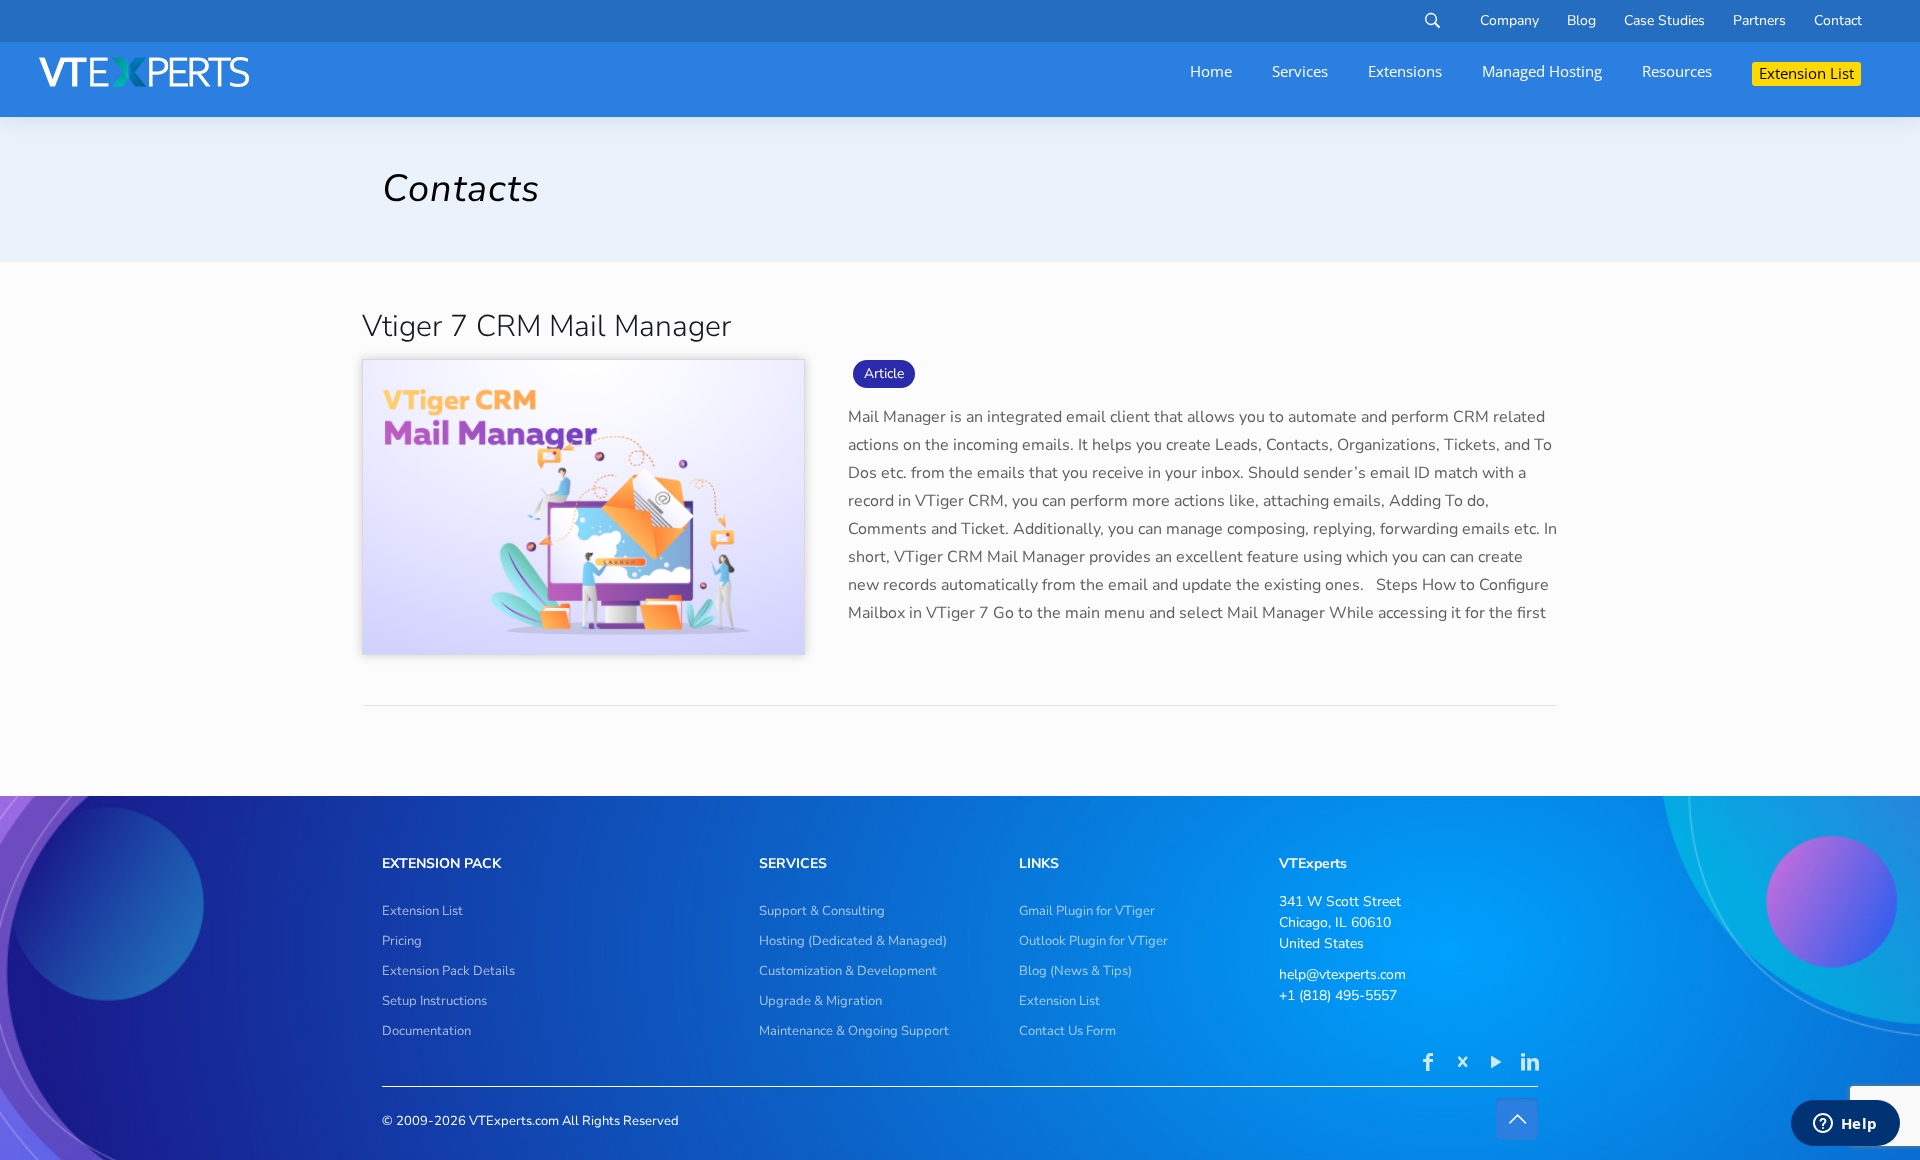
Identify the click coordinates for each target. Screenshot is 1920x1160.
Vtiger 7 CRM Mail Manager (546, 326)
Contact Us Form (1067, 1031)
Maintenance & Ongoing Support (854, 1031)
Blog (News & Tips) (1075, 971)
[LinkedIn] (1530, 1064)
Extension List (422, 911)
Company (1509, 21)
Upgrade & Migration (820, 1001)
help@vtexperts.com (1342, 974)
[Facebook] (1428, 1064)
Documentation (426, 1031)
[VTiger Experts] (144, 72)
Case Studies (1664, 21)
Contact (1838, 21)
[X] (1462, 1064)
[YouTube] (1496, 1064)
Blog (1581, 21)
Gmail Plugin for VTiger (1087, 911)
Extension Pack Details (448, 971)
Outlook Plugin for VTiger (1093, 941)
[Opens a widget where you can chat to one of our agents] (1845, 1125)
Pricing (402, 941)
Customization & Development (848, 971)
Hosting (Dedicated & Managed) (853, 941)
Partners (1759, 21)
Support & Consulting (822, 911)
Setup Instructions (434, 1001)
